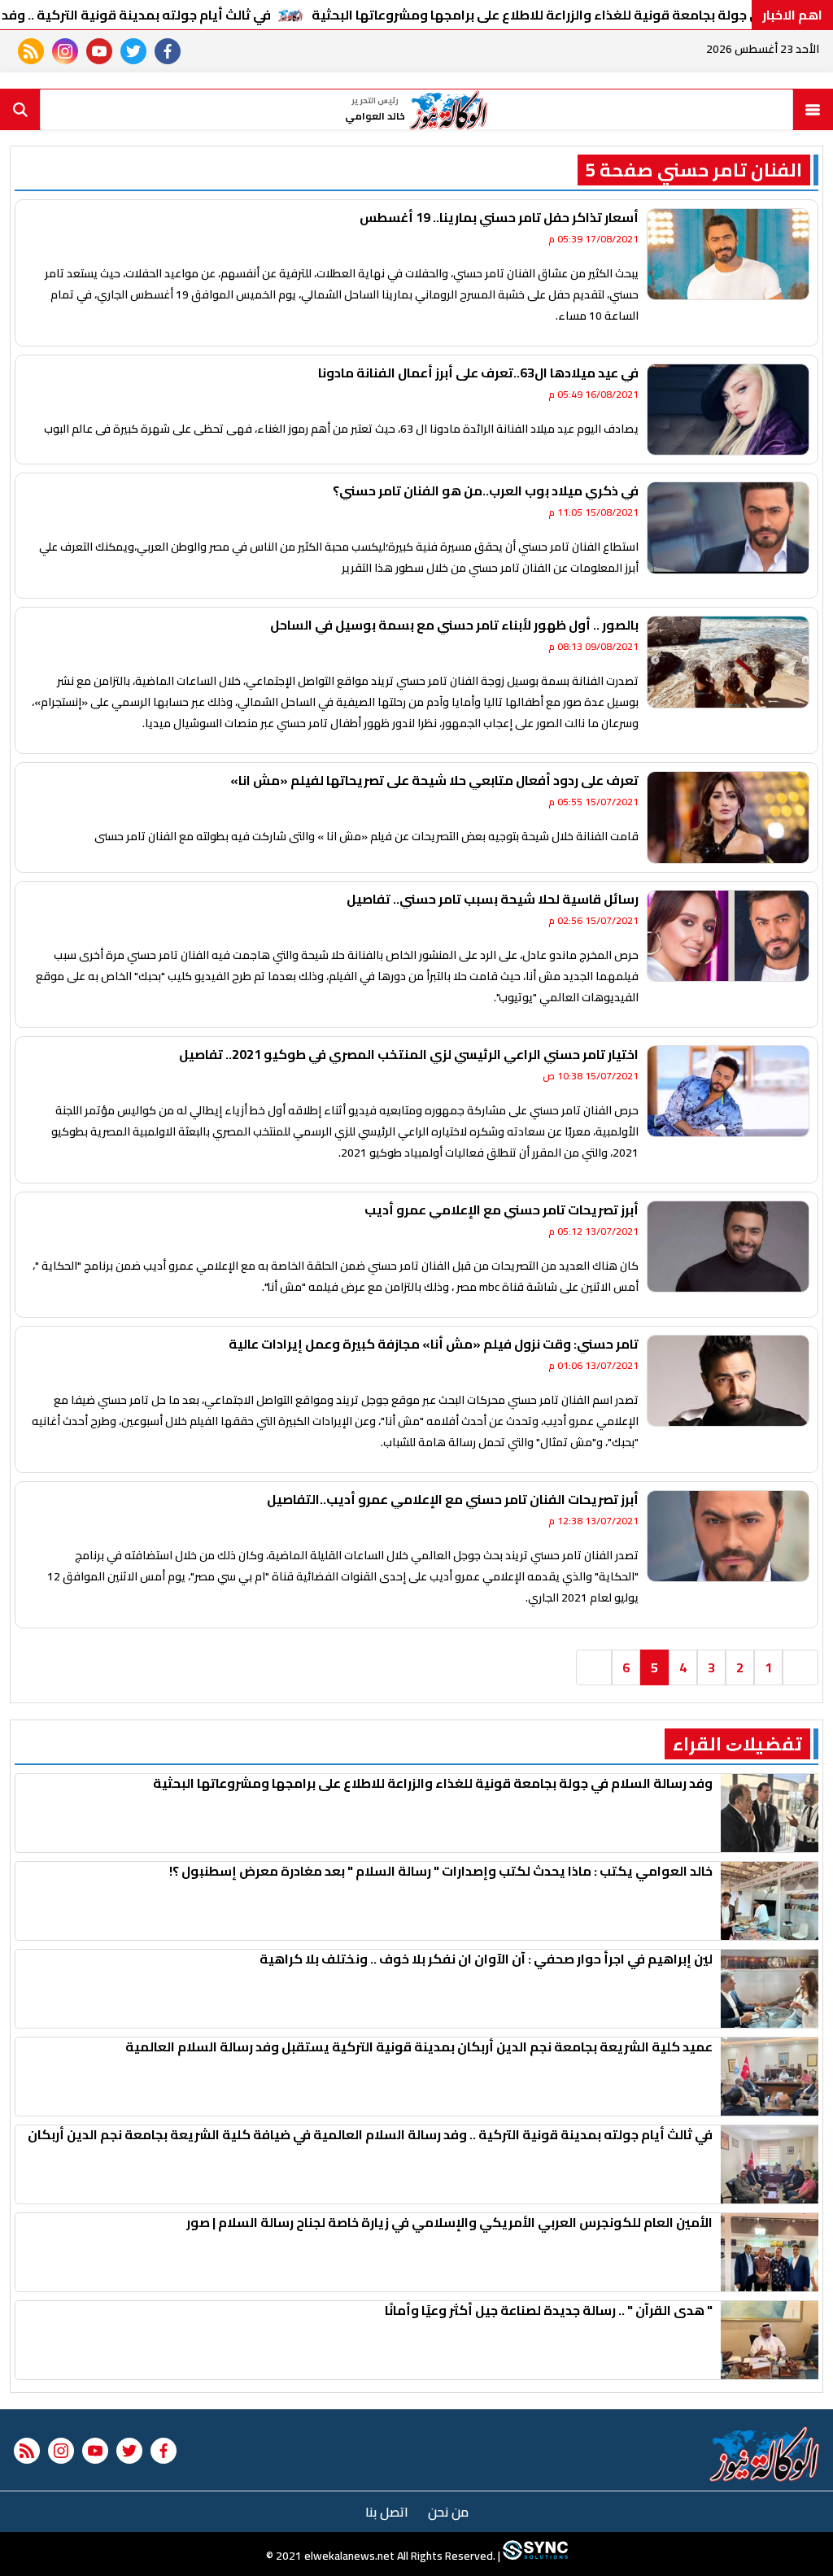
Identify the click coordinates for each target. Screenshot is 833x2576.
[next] (594, 1667)
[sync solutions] (534, 2556)
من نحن (448, 2512)
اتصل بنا (387, 2512)
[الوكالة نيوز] (765, 2454)
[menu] (813, 110)
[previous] (800, 1667)
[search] (20, 110)
